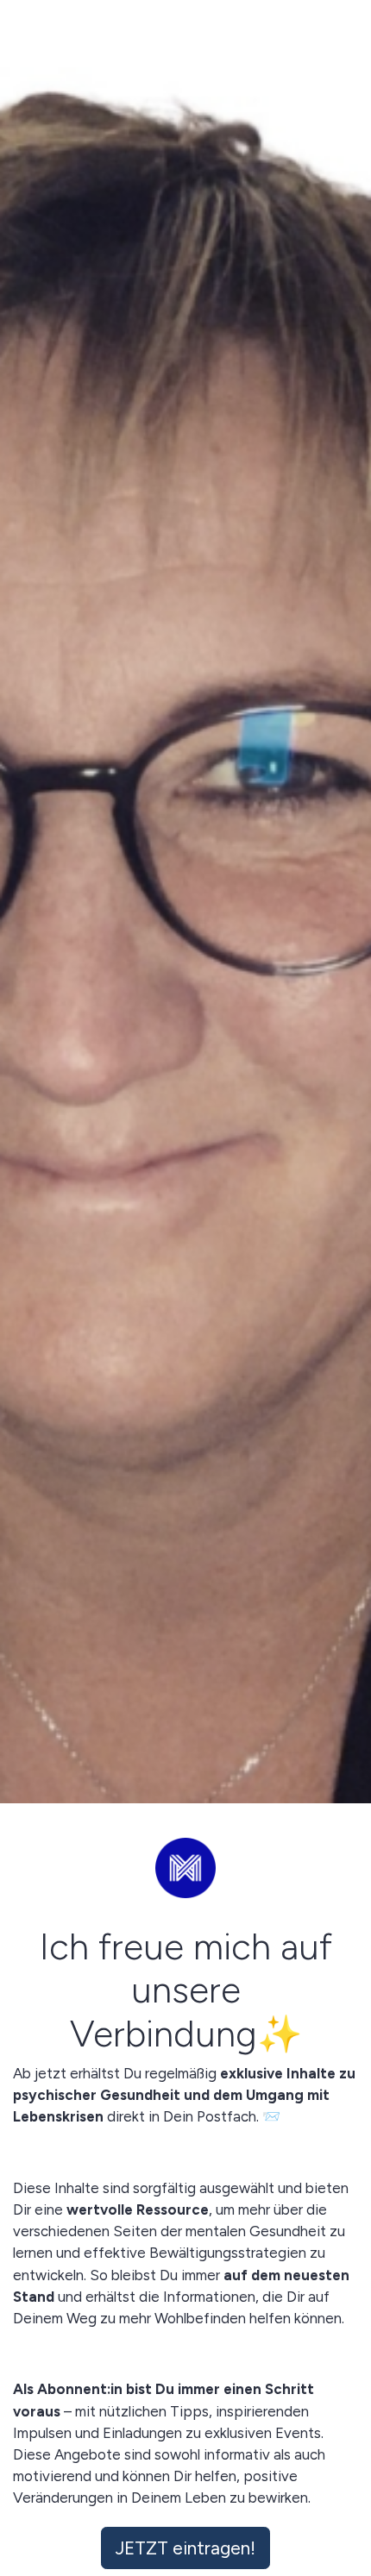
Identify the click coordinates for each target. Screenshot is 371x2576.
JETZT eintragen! (185, 2548)
